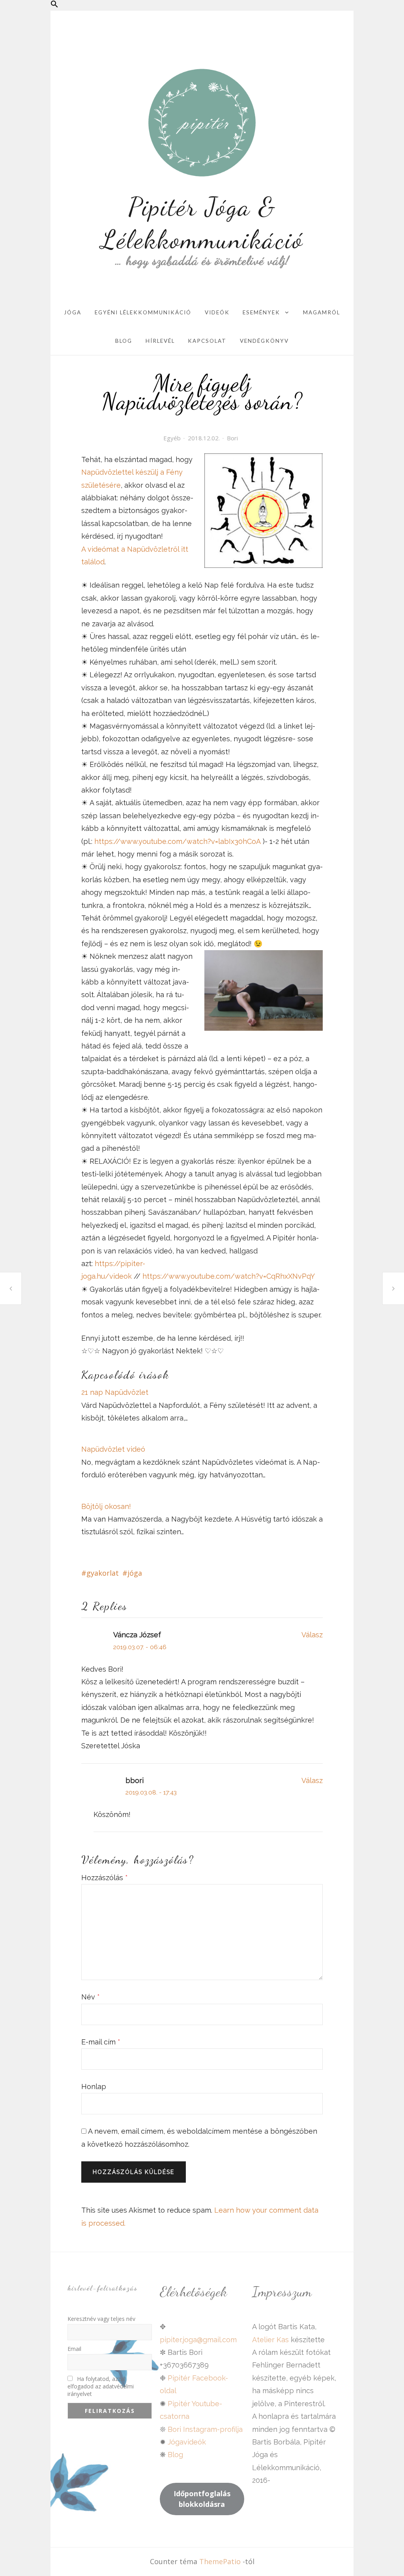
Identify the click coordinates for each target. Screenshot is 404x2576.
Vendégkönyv (264, 341)
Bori (232, 438)
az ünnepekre (393, 1288)
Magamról (322, 312)
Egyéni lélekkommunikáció (143, 312)
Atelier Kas (270, 2340)
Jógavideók (187, 2442)
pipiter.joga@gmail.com (198, 2340)
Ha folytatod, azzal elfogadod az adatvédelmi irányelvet (101, 2386)
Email (74, 2349)
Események (261, 312)
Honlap (94, 2087)
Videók (217, 312)
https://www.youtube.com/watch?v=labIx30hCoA (178, 841)
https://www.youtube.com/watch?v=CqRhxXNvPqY (229, 1276)
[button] (54, 5)
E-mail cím (101, 2042)
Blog (124, 341)
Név (91, 1997)
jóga (135, 1573)
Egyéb (172, 438)
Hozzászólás (105, 1878)
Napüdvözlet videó (113, 1449)
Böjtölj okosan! (106, 1506)
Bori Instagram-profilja (205, 2429)
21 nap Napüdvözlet (115, 1392)
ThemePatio (220, 2561)
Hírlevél (160, 341)
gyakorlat (103, 1573)
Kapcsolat (207, 341)
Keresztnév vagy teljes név (101, 2319)
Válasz (312, 1635)
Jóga (73, 312)
